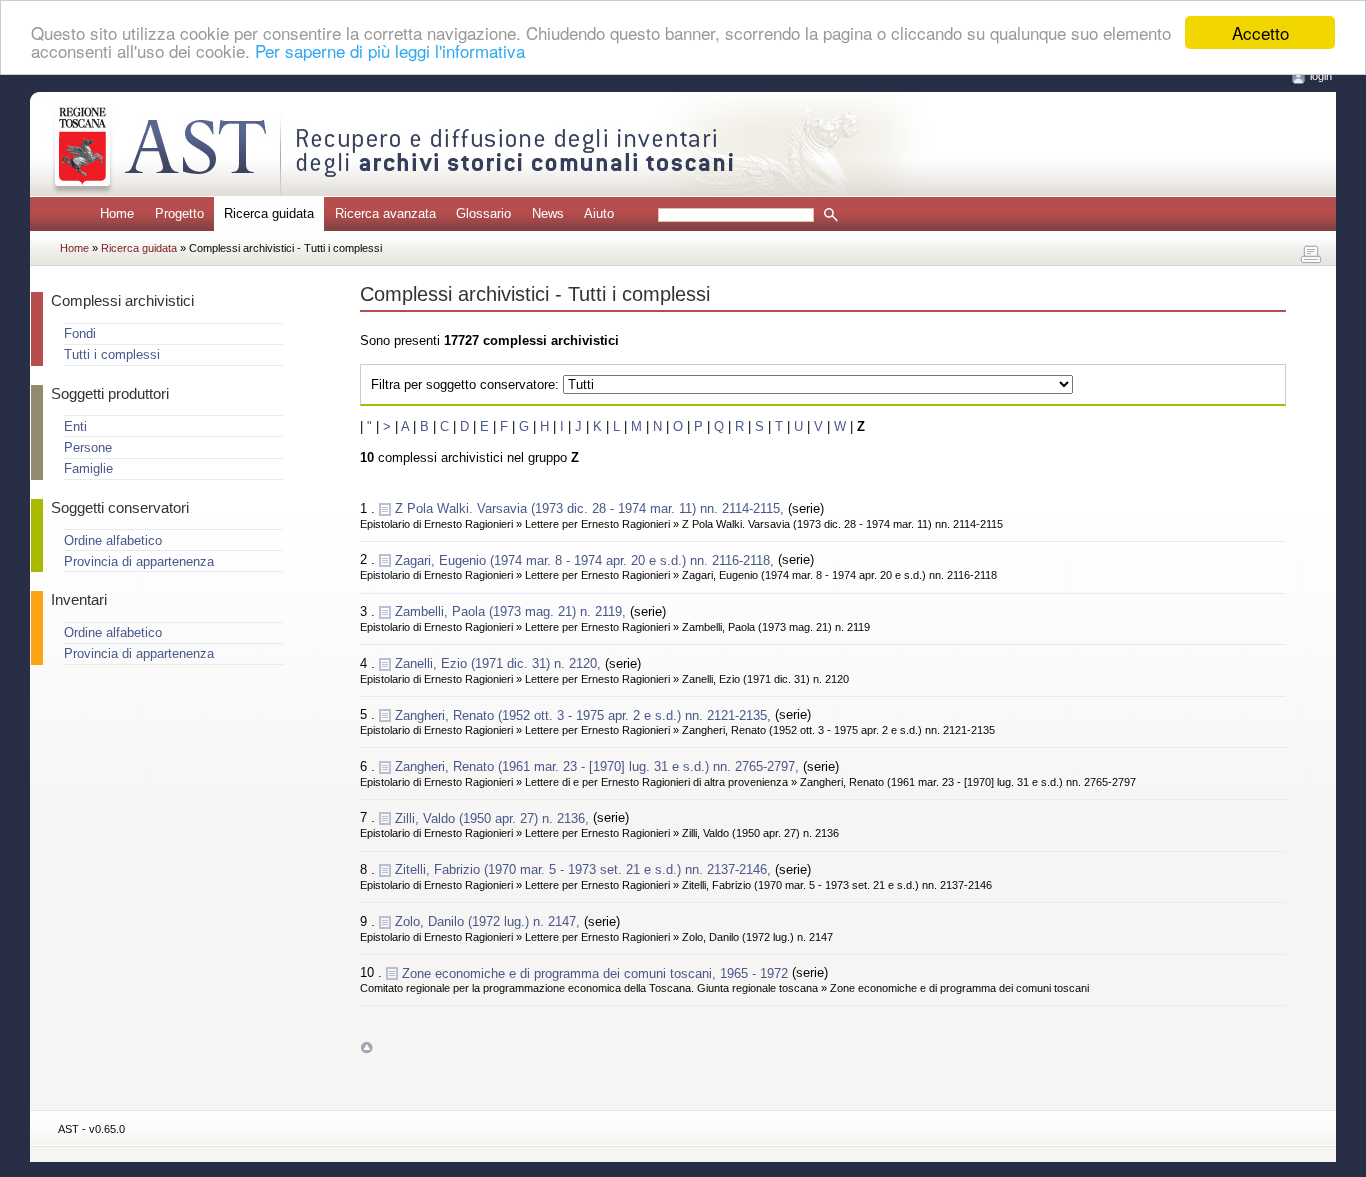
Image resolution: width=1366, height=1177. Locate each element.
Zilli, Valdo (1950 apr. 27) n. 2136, (494, 817)
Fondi (80, 333)
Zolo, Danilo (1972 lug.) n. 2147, (489, 921)
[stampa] (1311, 255)
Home (117, 213)
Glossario (483, 213)
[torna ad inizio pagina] (366, 1047)
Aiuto (599, 213)
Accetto (1260, 32)
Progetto (179, 213)
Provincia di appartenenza (139, 561)
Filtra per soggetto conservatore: (465, 384)
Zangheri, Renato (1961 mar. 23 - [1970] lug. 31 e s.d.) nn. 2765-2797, (599, 766)
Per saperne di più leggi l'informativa (390, 50)
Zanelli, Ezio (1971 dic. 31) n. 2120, (500, 663)
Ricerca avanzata (385, 213)
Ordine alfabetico (113, 540)
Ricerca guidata (140, 248)
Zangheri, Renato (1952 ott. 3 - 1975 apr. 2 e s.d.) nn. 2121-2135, (585, 714)
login (1321, 76)
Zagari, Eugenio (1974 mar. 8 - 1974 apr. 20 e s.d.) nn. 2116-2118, (586, 559)
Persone (88, 447)
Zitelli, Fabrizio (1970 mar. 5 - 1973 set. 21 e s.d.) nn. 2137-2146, (585, 869)
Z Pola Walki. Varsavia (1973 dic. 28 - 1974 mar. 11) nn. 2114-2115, (591, 508)
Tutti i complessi (112, 354)
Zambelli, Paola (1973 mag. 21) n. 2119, (512, 611)
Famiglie (88, 468)
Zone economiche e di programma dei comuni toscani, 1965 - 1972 (597, 972)
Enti (75, 426)
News (548, 213)
